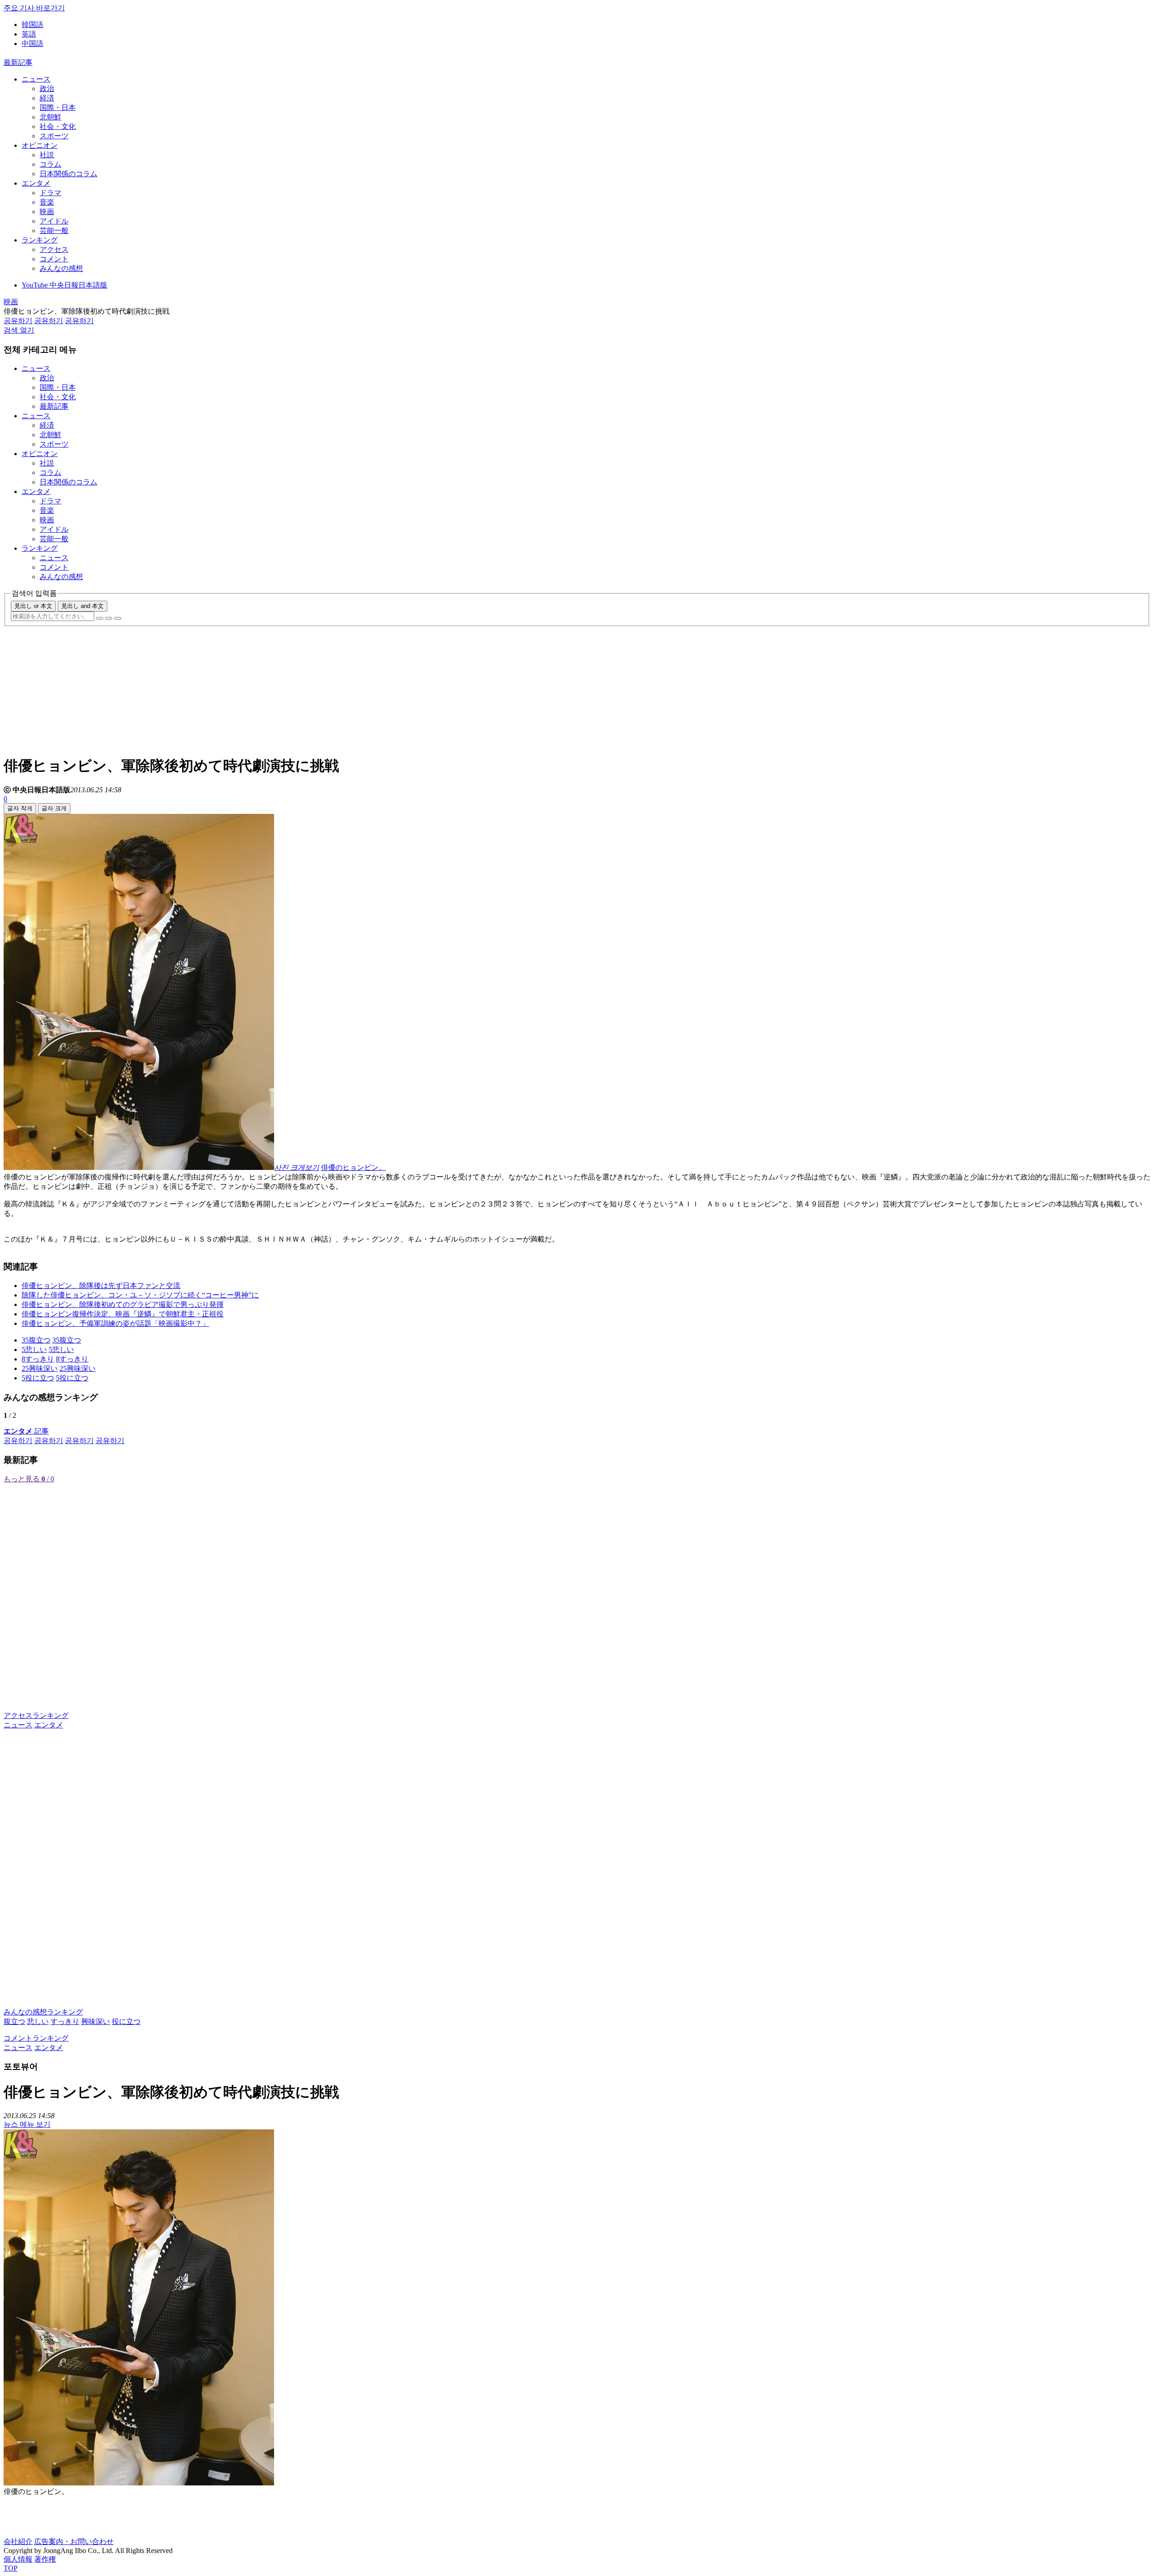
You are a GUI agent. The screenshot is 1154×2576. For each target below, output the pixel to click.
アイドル (54, 221)
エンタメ (36, 183)
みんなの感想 (61, 268)
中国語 (32, 43)
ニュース (36, 79)
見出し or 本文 (33, 606)
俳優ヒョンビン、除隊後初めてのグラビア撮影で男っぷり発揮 (123, 1304)
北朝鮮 (50, 117)
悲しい (38, 2021)
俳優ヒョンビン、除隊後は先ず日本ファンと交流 (101, 1286)
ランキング (40, 240)
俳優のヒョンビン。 (353, 1167)
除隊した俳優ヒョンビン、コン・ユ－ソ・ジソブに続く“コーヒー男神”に (140, 1295)
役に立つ (126, 2021)
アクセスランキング (36, 1715)
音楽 (47, 202)
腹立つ (14, 2021)
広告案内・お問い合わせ (74, 2542)
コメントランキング (36, 2038)
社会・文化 (58, 126)
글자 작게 (20, 808)
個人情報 (18, 2559)
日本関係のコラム (69, 174)
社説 (47, 155)
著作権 (45, 2559)
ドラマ (50, 193)
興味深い (96, 2021)
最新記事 (18, 62)
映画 (47, 212)
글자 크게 (54, 808)
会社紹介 (18, 2542)
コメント (54, 259)
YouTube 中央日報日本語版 (64, 285)
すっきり (65, 2021)
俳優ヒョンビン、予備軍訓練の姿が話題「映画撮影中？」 (115, 1323)
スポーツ (54, 136)
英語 (29, 34)
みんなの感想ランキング (43, 2012)
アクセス (54, 249)
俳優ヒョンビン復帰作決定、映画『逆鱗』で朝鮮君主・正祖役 (123, 1314)
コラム (50, 164)
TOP (11, 2568)
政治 (47, 89)
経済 (47, 98)
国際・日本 (58, 107)
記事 (26, 1431)
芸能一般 (54, 231)
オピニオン (40, 145)
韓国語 (32, 25)
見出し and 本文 (82, 606)
